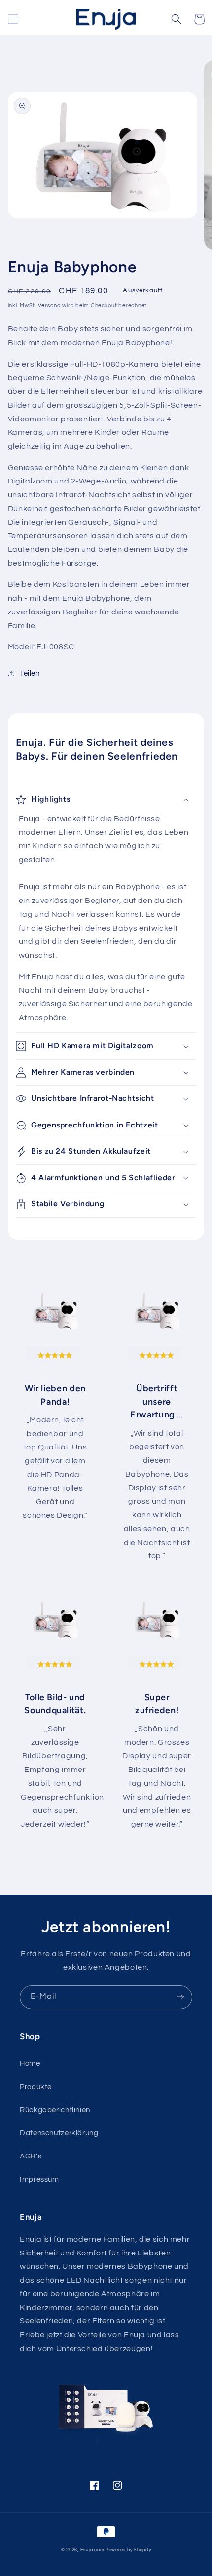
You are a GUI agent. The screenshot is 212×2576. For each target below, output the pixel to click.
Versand (50, 306)
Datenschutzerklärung (59, 2133)
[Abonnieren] (180, 1997)
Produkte (36, 2087)
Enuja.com (92, 2550)
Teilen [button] (30, 673)
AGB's (31, 2156)
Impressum (39, 2179)
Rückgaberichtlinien (55, 2110)
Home (30, 2064)
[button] (13, 19)
